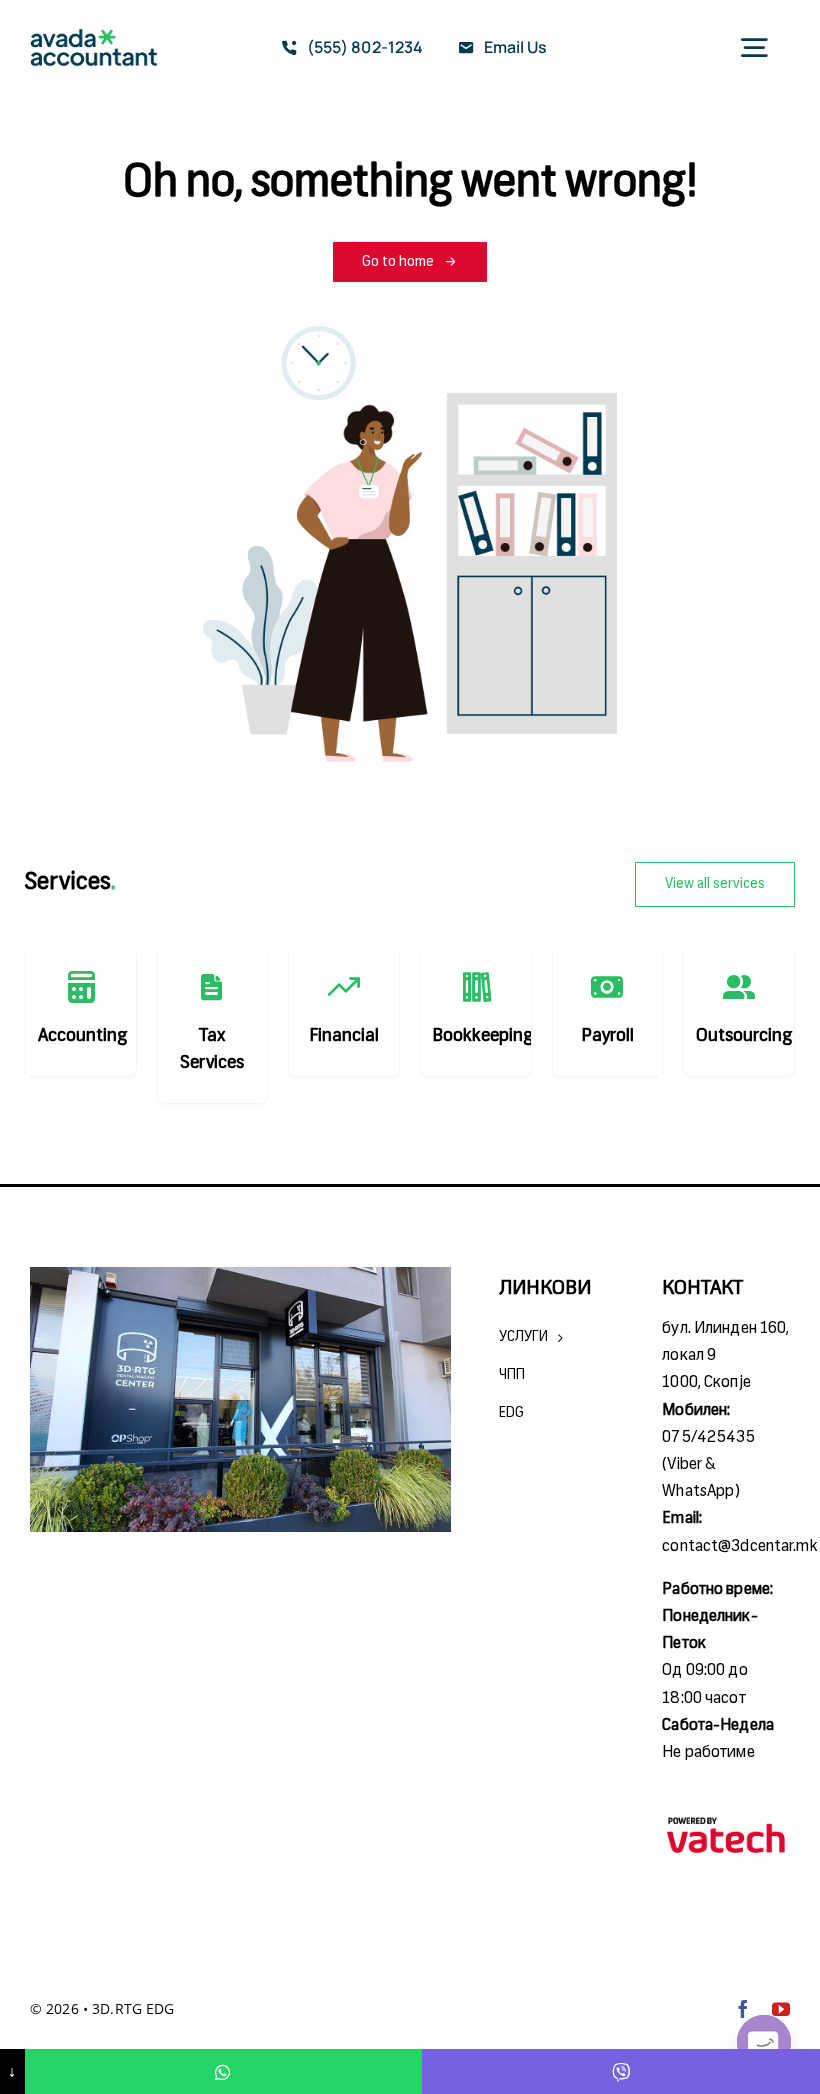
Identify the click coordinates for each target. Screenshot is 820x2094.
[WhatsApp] (224, 2071)
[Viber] (621, 2071)
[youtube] (781, 2009)
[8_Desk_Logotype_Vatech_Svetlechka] (726, 1821)
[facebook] (743, 2009)
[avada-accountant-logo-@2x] (94, 37)
